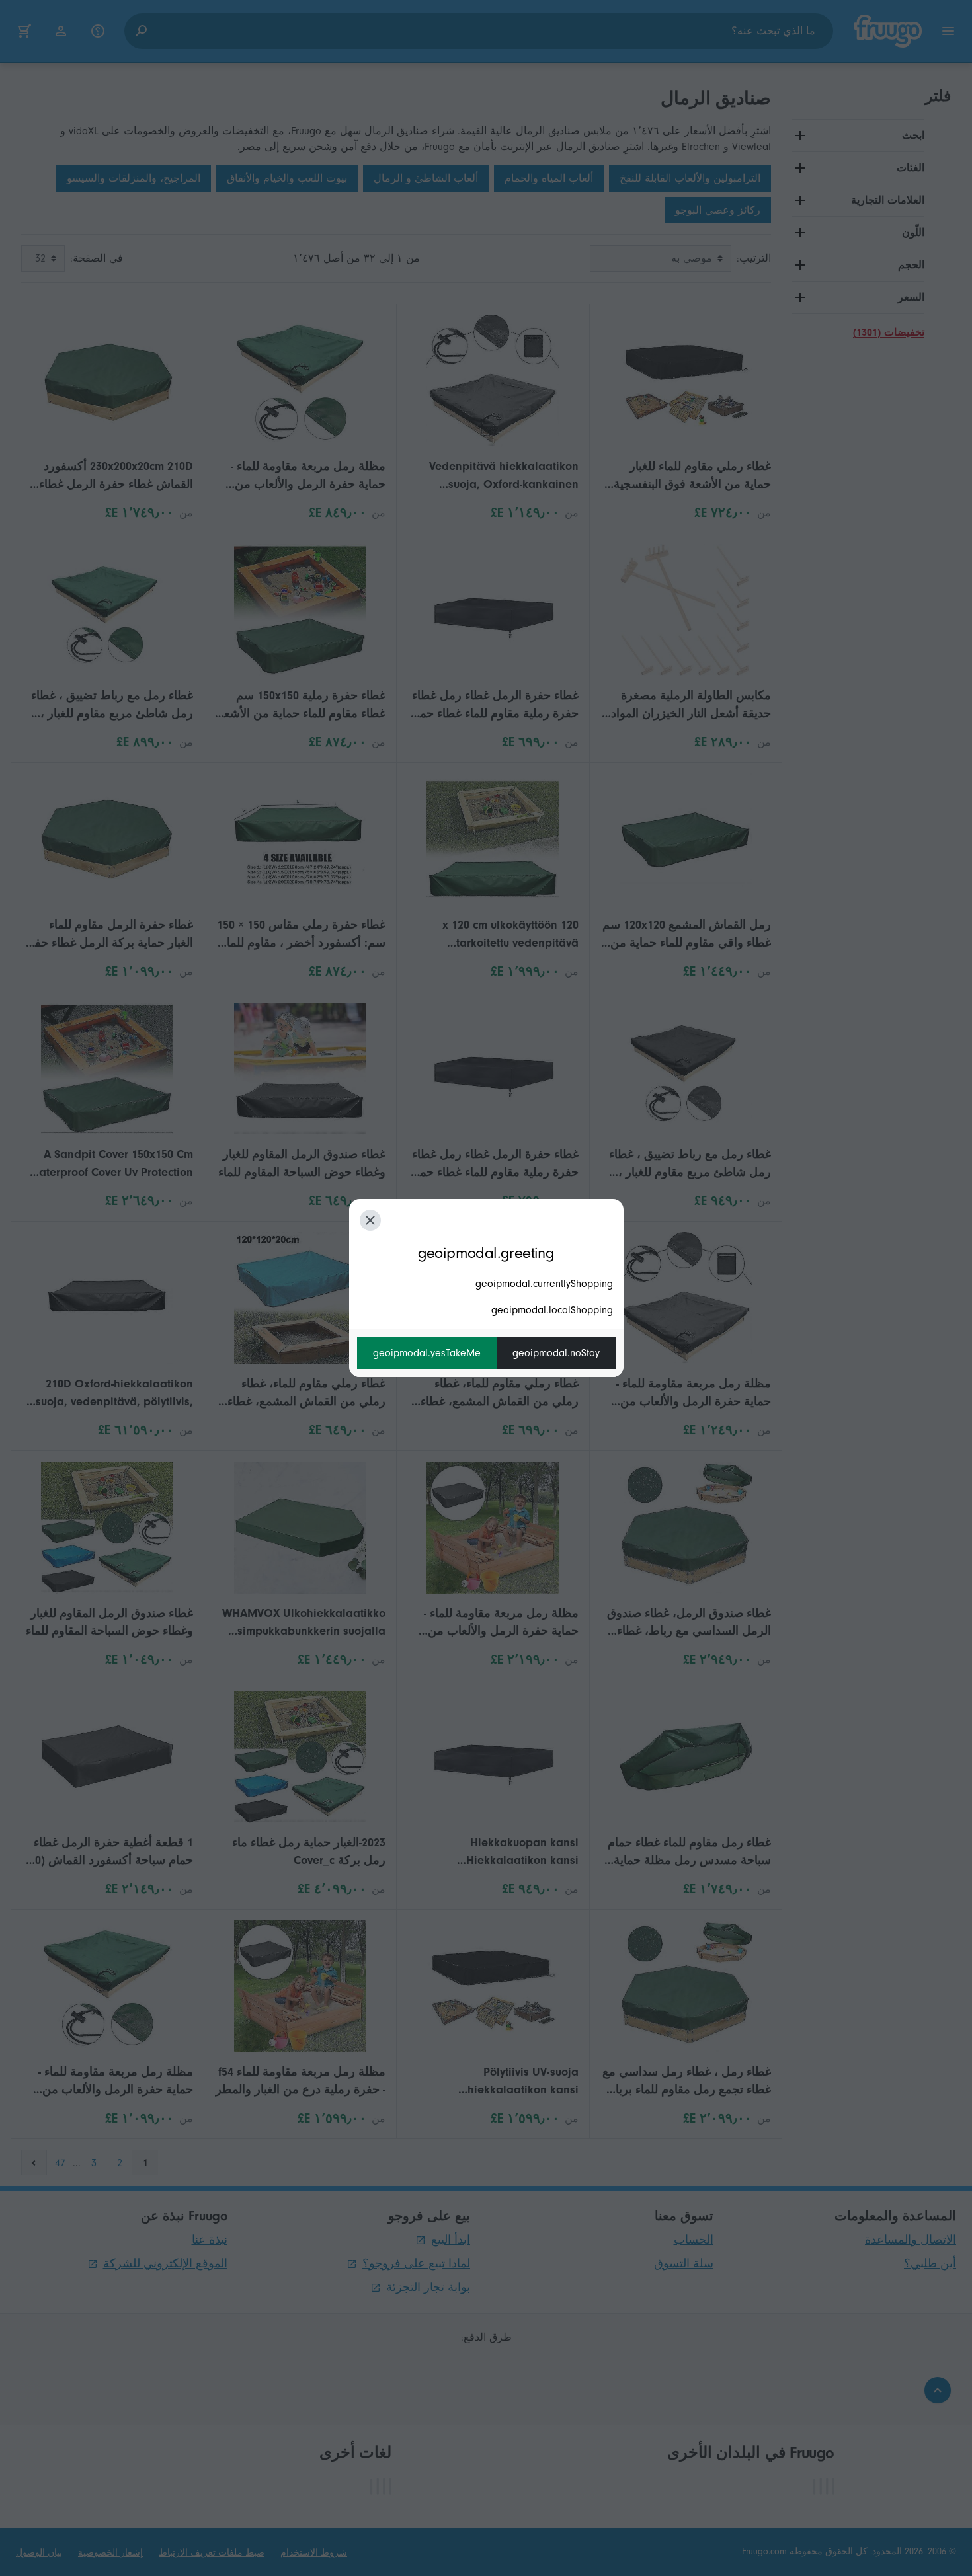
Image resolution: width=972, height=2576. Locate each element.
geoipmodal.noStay (556, 1353)
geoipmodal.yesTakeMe (427, 1353)
